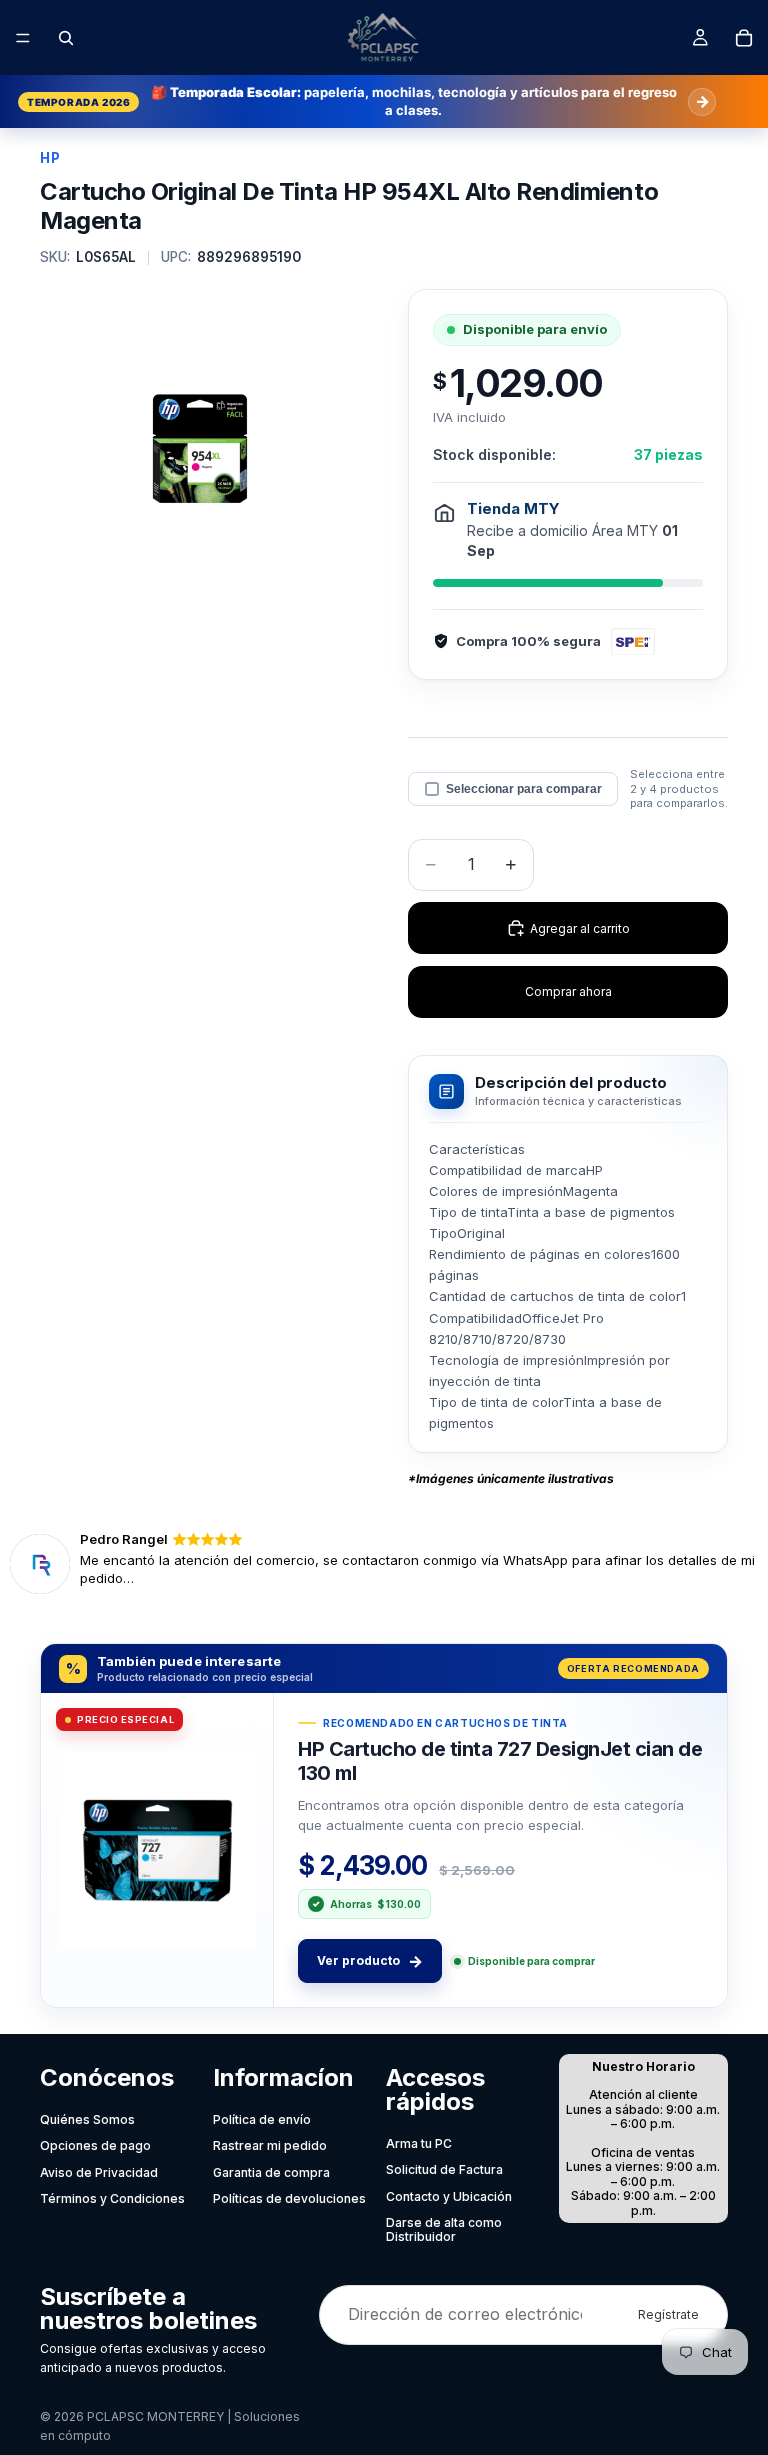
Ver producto (370, 1961)
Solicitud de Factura (444, 2169)
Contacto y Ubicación (449, 2196)
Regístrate (668, 2314)
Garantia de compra (271, 2172)
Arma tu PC (419, 2143)
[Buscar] (66, 38)
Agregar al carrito (580, 928)
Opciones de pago (95, 2145)
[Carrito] (744, 38)
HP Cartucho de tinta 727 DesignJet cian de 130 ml (500, 1761)
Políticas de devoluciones (289, 2198)
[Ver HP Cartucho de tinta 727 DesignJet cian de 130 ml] (157, 1850)
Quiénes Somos (87, 2119)
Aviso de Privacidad (99, 2172)
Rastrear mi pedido (270, 2145)
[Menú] (23, 38)
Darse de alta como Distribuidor (444, 2229)
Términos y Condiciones (112, 2198)
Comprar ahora (568, 991)
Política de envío (262, 2119)
